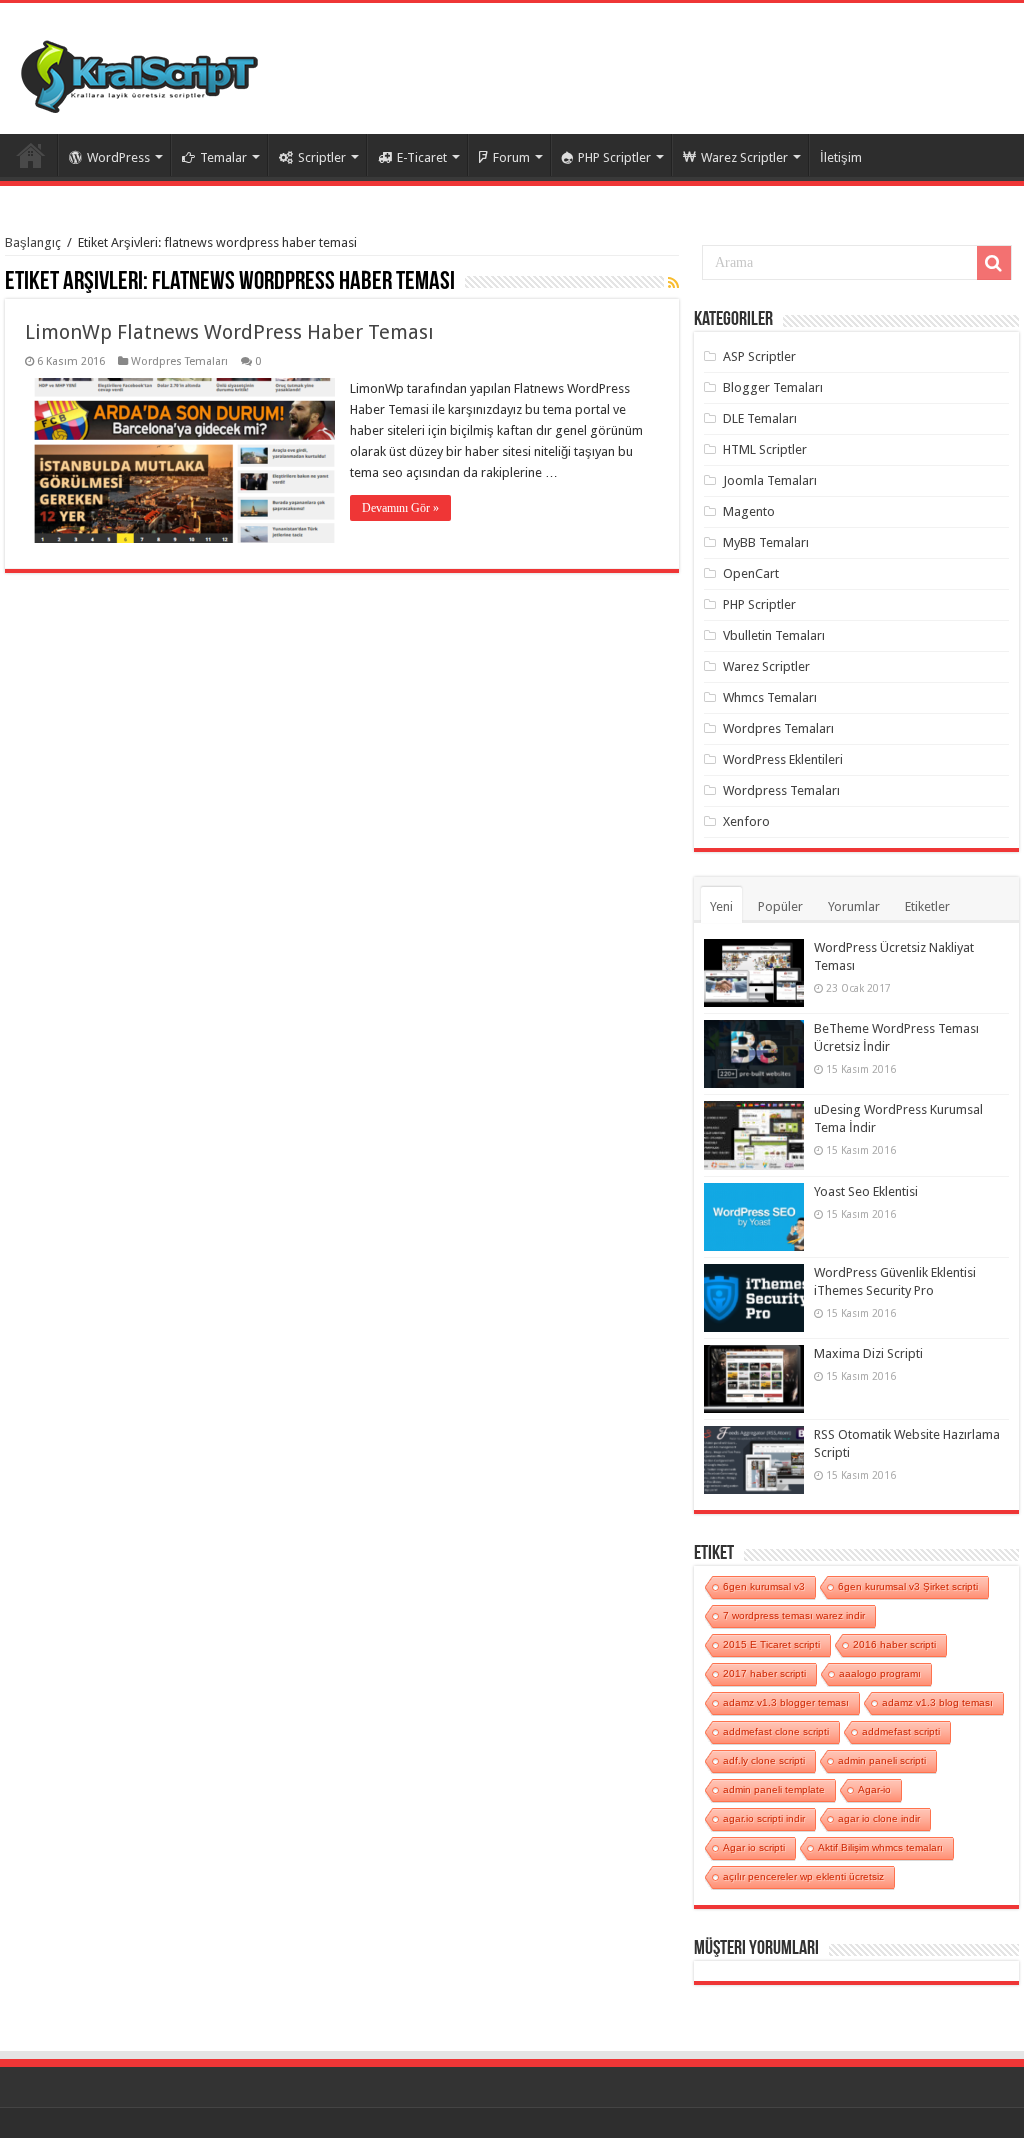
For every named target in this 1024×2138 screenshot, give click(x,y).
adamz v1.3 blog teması (937, 1702)
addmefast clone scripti (776, 1731)
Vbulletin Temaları (774, 635)
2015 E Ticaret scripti (771, 1644)
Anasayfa (31, 155)
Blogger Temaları (773, 387)
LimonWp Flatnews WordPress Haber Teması (229, 332)
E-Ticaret (422, 157)
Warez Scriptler (744, 157)
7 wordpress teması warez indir (794, 1615)
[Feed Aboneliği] (673, 283)
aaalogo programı (880, 1673)
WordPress (118, 157)
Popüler (780, 906)
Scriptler (322, 157)
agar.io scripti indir (764, 1818)
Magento (749, 511)
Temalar (223, 157)
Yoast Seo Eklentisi (866, 1191)
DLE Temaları (760, 418)
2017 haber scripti (764, 1673)
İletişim (841, 157)
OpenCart (751, 573)
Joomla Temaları (770, 480)
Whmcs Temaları (770, 697)
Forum (511, 157)
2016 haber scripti (894, 1644)
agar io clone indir (879, 1818)
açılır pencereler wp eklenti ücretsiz (803, 1876)
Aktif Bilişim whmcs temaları (880, 1847)
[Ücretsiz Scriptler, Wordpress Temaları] (139, 72)
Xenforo (746, 821)
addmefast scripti (901, 1731)
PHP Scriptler (614, 157)
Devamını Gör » (400, 508)
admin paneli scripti (882, 1760)
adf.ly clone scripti (764, 1760)
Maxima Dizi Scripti (868, 1353)
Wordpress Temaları (781, 790)
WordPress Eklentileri (783, 759)
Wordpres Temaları (179, 361)
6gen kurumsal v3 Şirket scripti (908, 1586)
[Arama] (994, 263)
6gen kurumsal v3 (764, 1586)
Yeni (721, 906)
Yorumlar (854, 906)
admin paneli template (774, 1789)
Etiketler (927, 906)
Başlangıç (33, 242)
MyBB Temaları (766, 542)
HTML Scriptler (765, 449)
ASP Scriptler (759, 356)
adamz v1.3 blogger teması (786, 1702)
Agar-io (874, 1789)
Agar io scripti (754, 1847)
